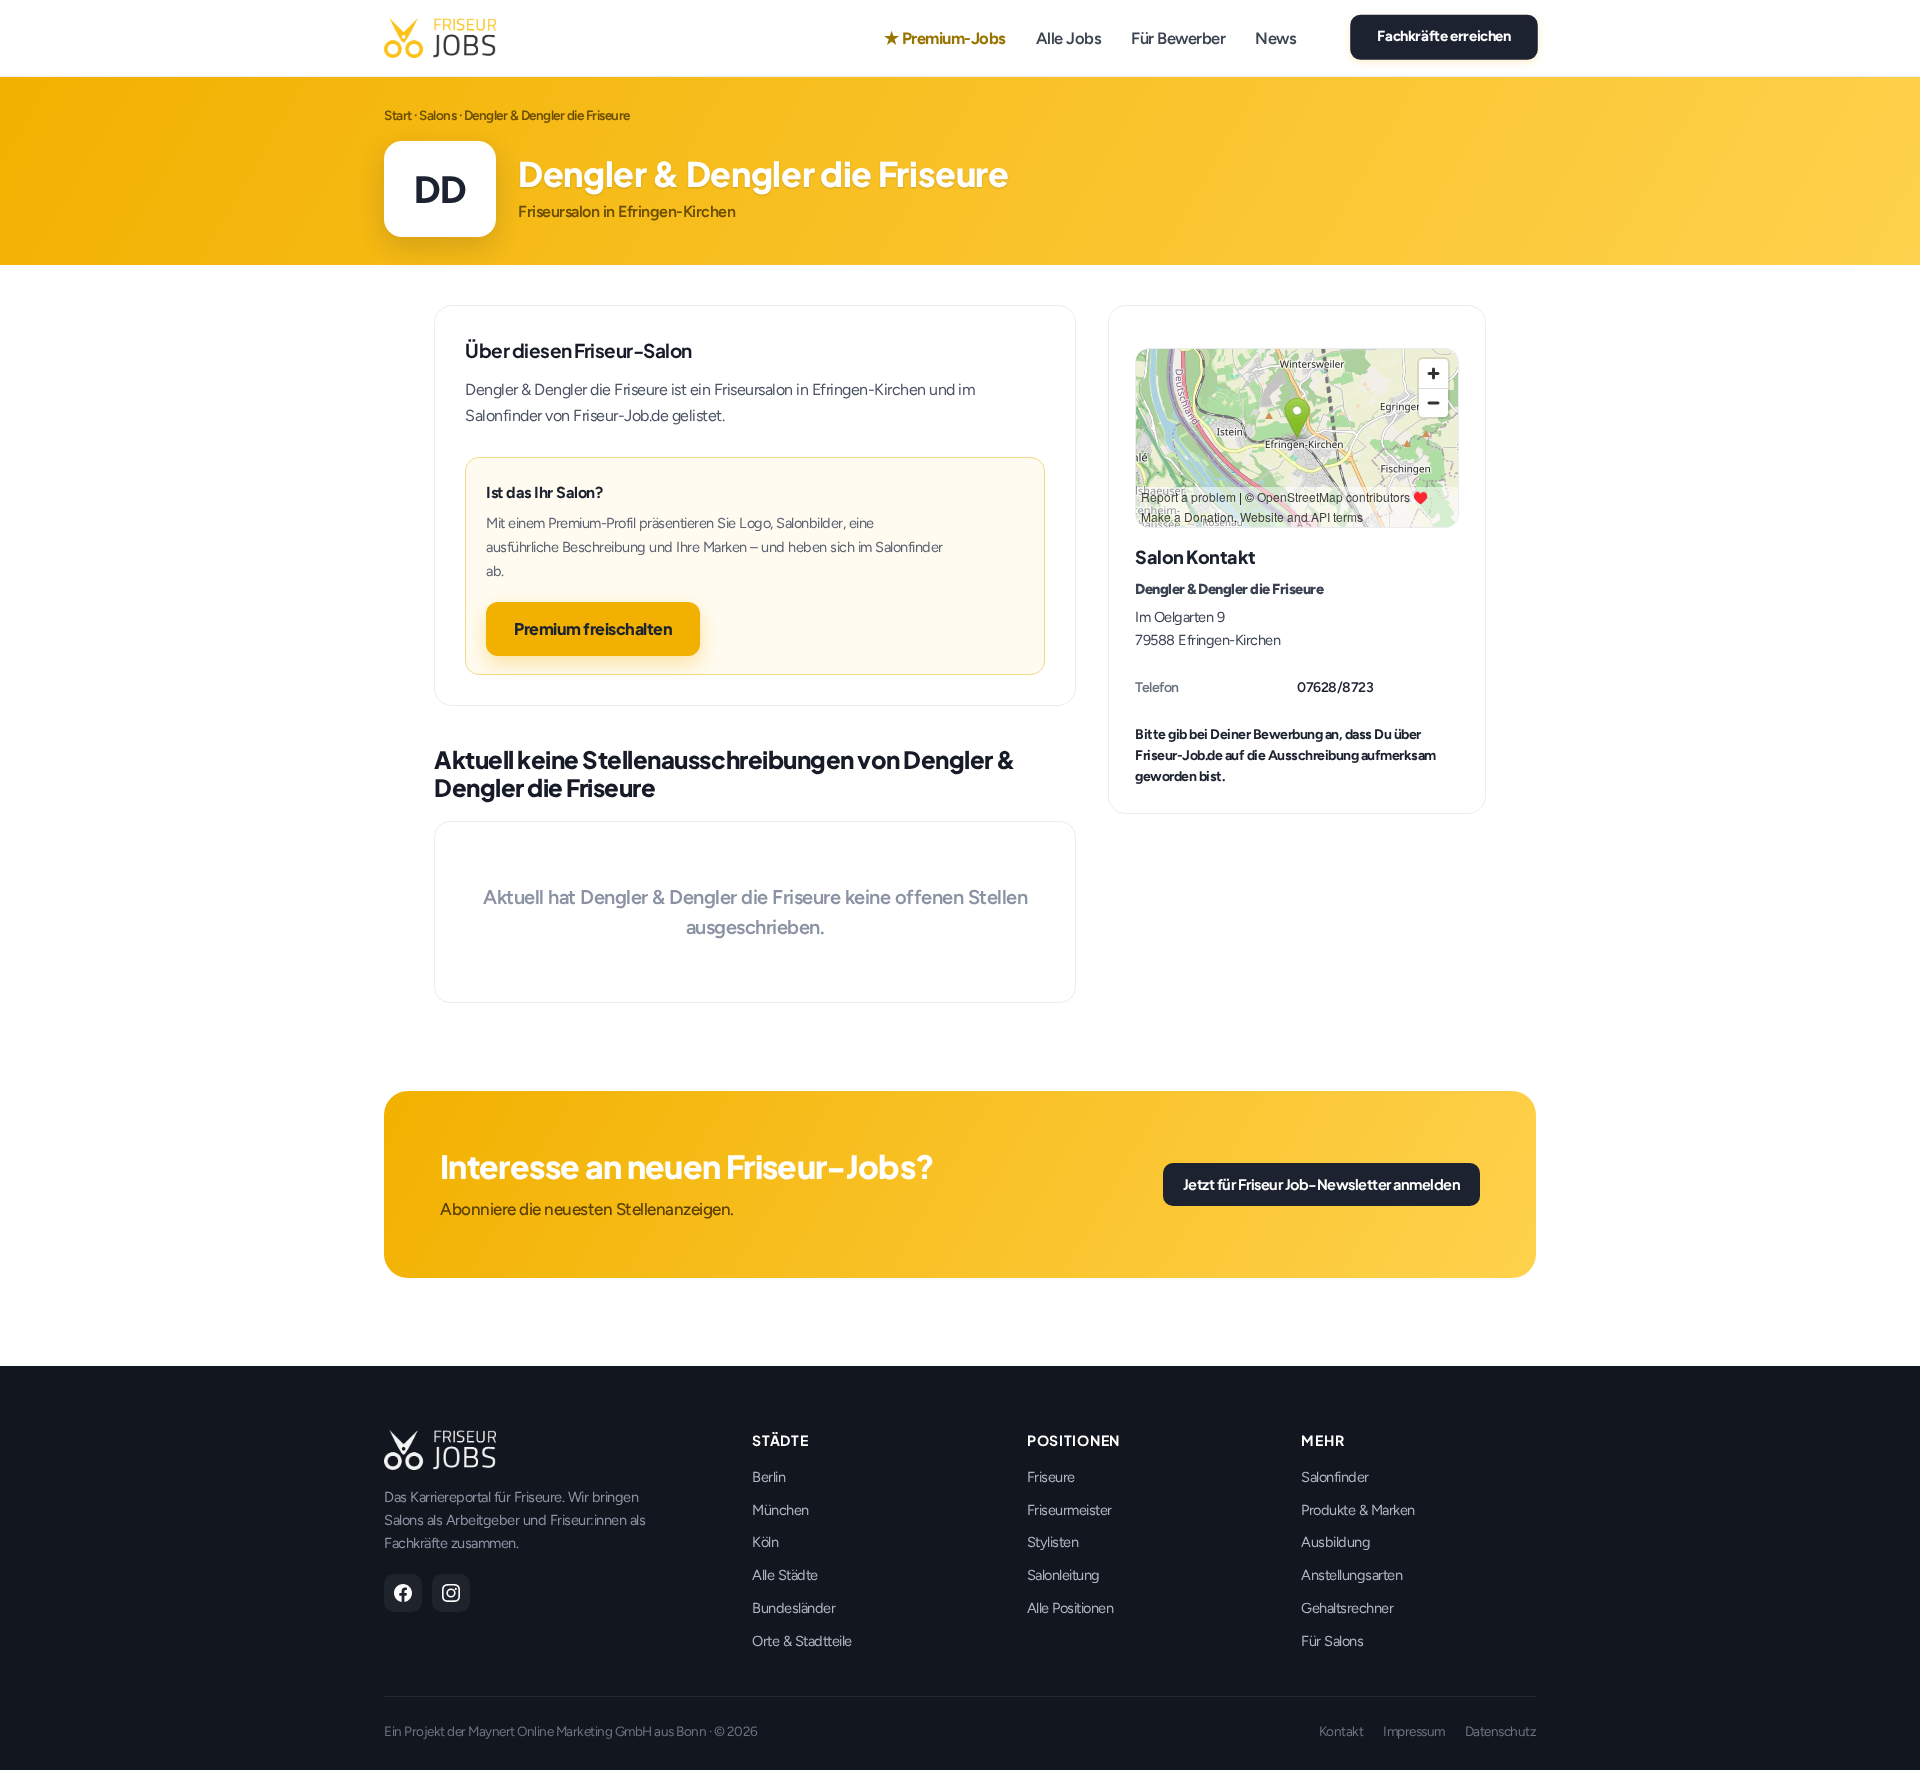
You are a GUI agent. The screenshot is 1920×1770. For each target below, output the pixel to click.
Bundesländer (793, 1608)
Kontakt (1341, 1731)
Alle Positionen (1070, 1608)
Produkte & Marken (1358, 1510)
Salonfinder (1335, 1477)
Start (398, 115)
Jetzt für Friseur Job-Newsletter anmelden (1322, 1184)
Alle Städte (785, 1575)
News (1275, 38)
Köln (765, 1542)
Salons (437, 115)
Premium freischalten (593, 628)
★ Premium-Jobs (945, 38)
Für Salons (1332, 1641)
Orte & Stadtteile (802, 1641)
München (780, 1510)
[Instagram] (451, 1593)
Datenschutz (1501, 1731)
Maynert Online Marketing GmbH (560, 1731)
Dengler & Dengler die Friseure (1229, 589)
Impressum (1414, 1731)
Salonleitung (1063, 1575)
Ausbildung (1335, 1542)
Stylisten (1053, 1542)
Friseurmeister (1069, 1510)
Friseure (1051, 1477)
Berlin (768, 1477)
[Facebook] (403, 1593)
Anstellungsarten (1351, 1575)
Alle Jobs (1069, 38)
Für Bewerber (1178, 38)
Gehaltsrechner (1347, 1608)
